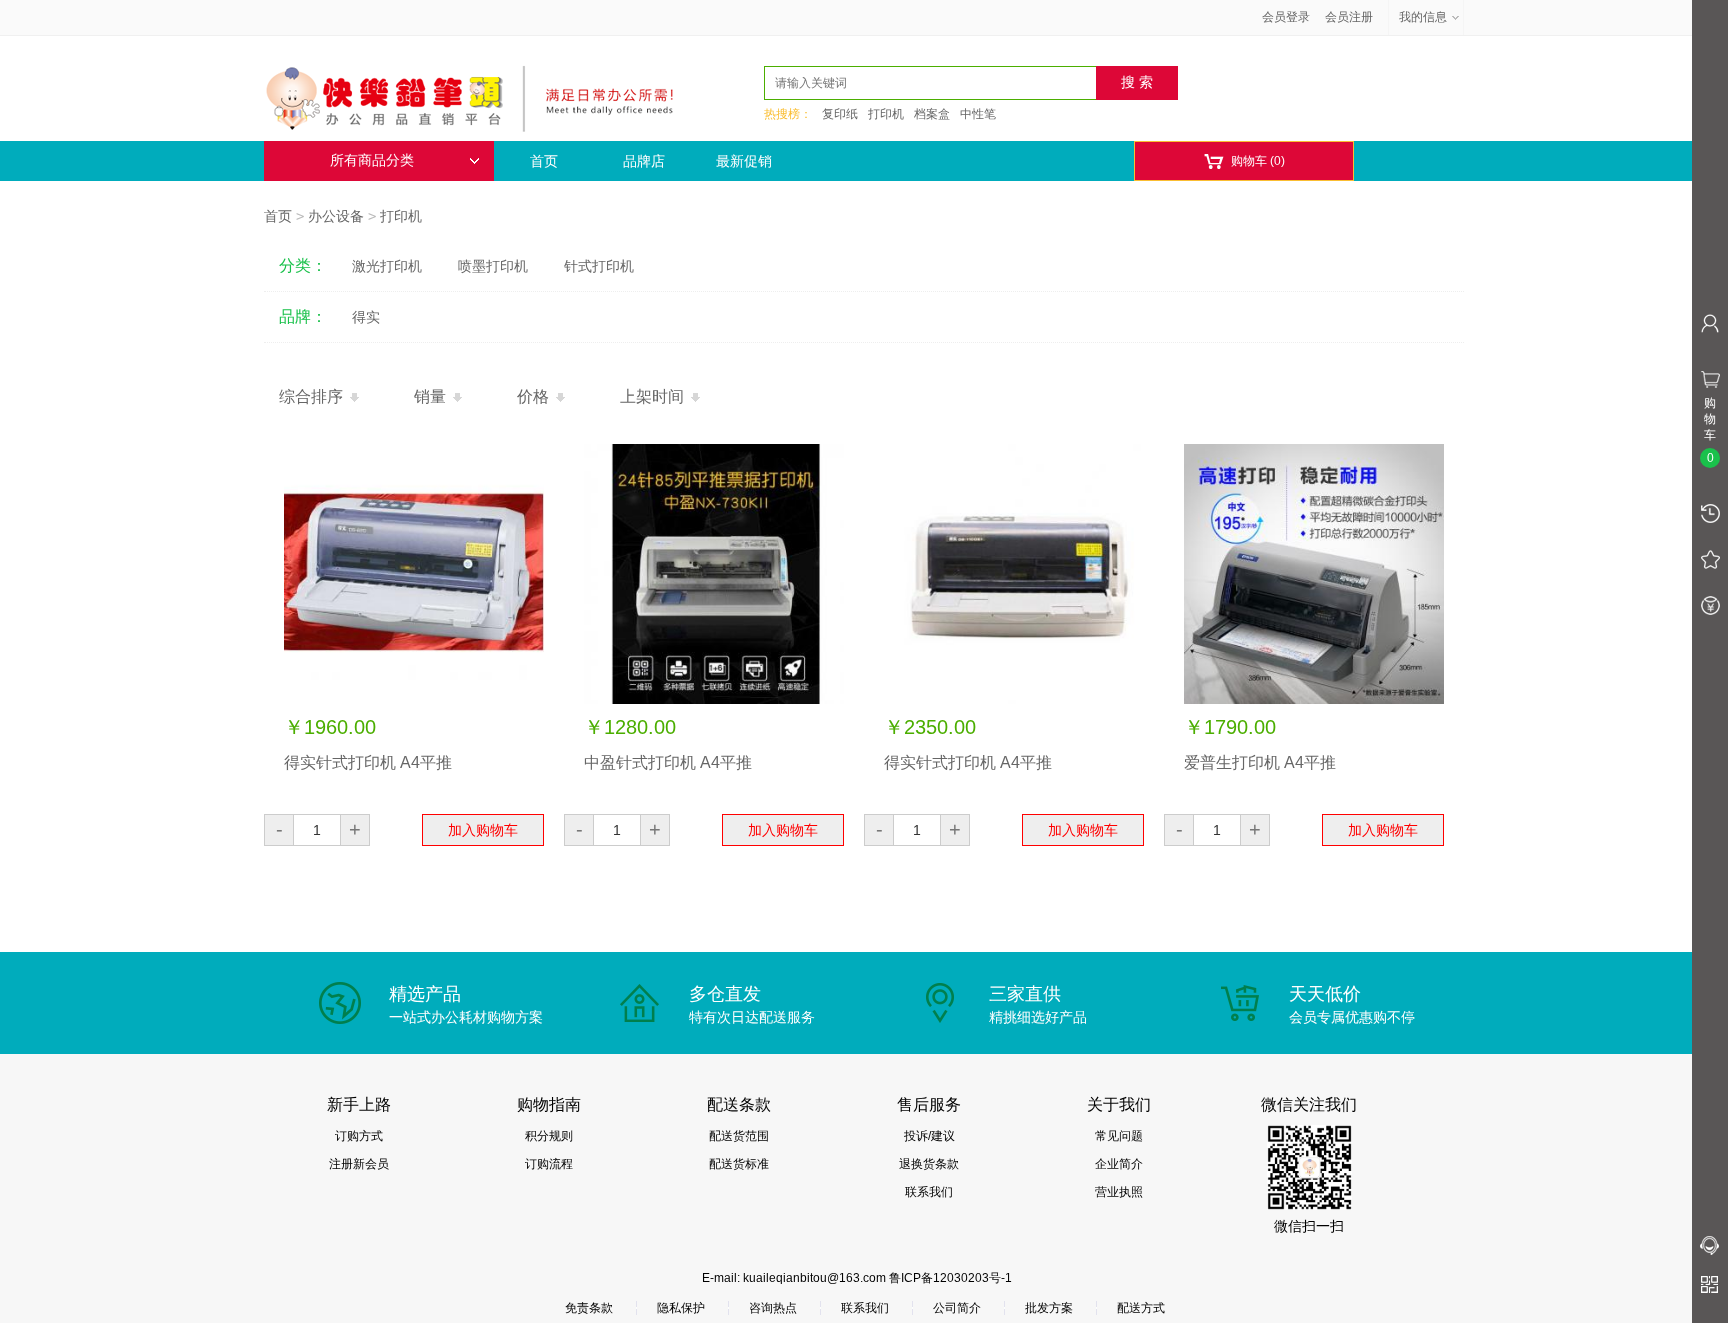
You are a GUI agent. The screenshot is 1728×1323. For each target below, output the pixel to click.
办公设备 (336, 216)
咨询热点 (773, 1308)
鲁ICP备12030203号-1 (950, 1278)
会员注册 (1349, 17)
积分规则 (549, 1136)
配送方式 (1141, 1308)
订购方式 (359, 1136)
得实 (366, 317)
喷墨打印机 (493, 266)
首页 (544, 161)
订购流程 (549, 1164)
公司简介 (957, 1308)
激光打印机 (387, 266)
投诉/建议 (929, 1136)
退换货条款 (929, 1164)
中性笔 (978, 114)
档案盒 (932, 114)
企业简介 (1119, 1164)
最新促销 (744, 161)
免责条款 (589, 1308)
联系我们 (929, 1192)
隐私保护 (681, 1308)
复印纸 (840, 114)
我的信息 (1423, 17)
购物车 (1244, 161)
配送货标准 (739, 1164)
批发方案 (1049, 1308)
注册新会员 (359, 1164)
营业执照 (1119, 1192)
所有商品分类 (372, 160)
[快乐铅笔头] (479, 96)
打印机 (886, 114)
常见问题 (1119, 1136)
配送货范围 (739, 1136)
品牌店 (644, 161)
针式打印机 (599, 266)
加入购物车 (483, 830)
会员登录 (1286, 17)
